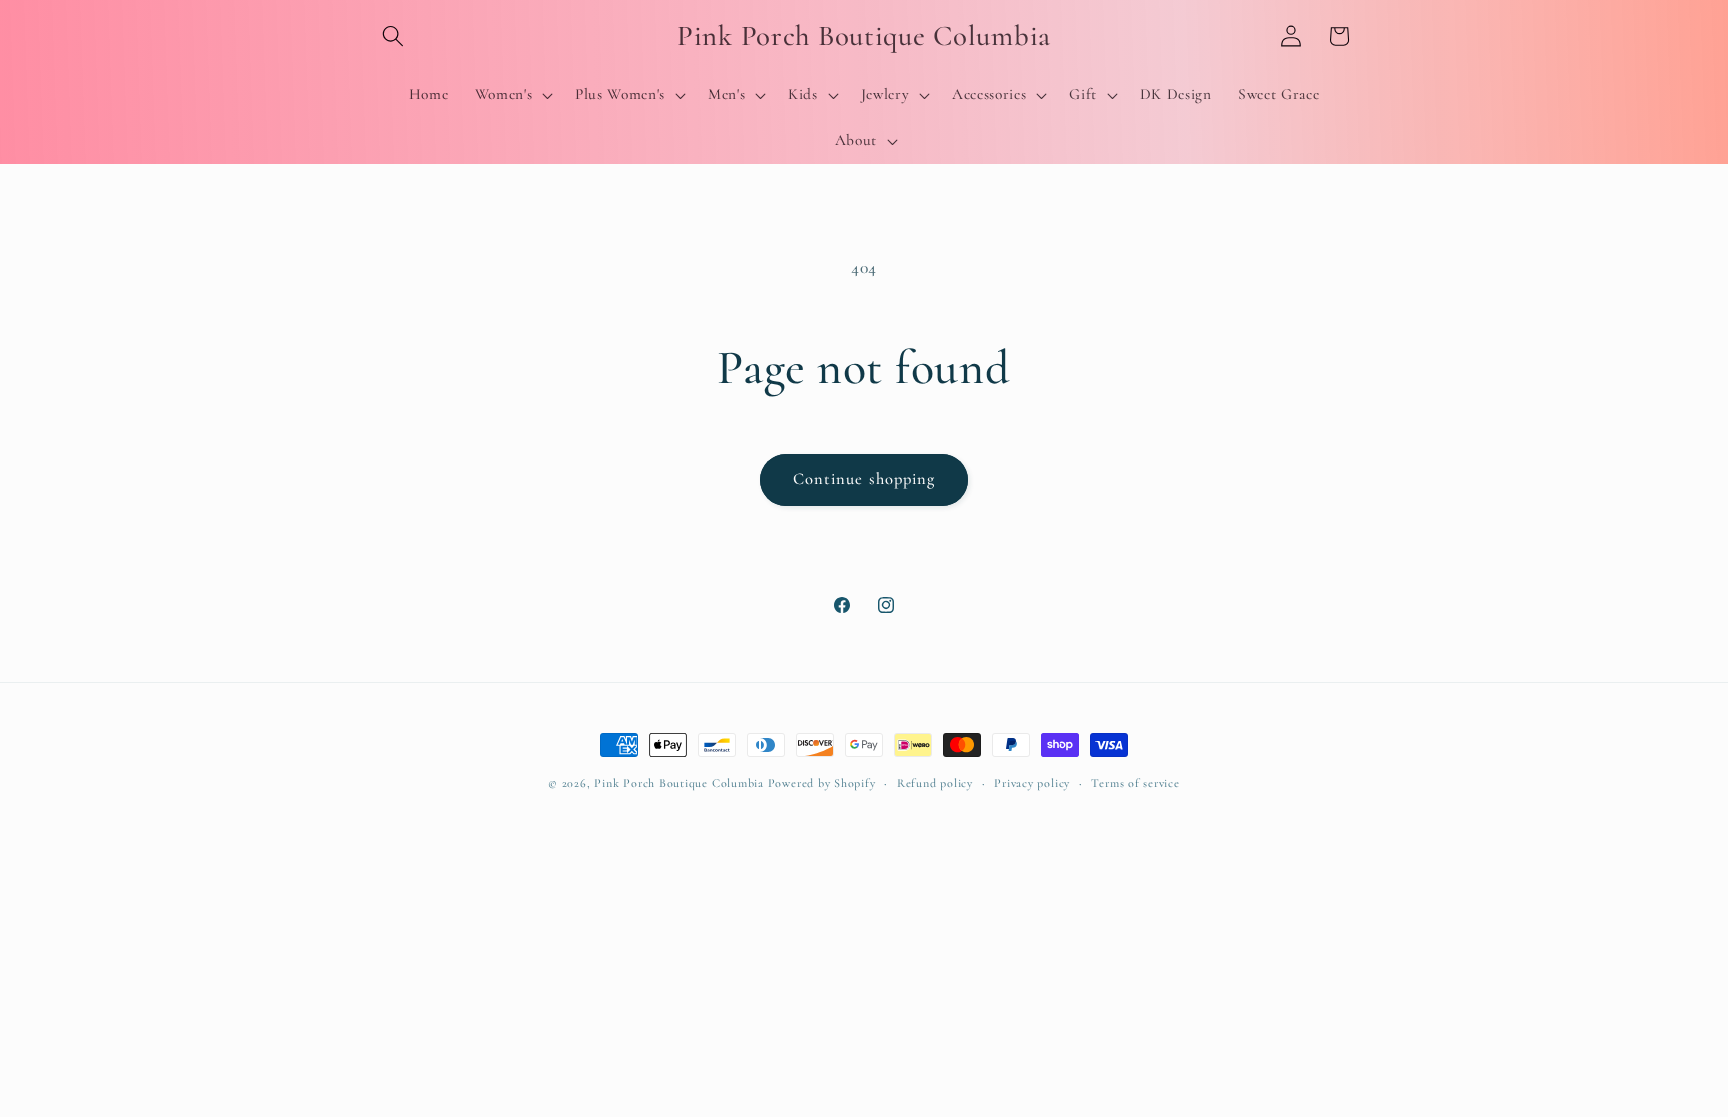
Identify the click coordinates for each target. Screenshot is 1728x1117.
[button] (393, 36)
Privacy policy (1032, 783)
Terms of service (1135, 783)
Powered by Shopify (822, 783)
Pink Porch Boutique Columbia (680, 783)
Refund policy (935, 783)
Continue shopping (864, 479)
